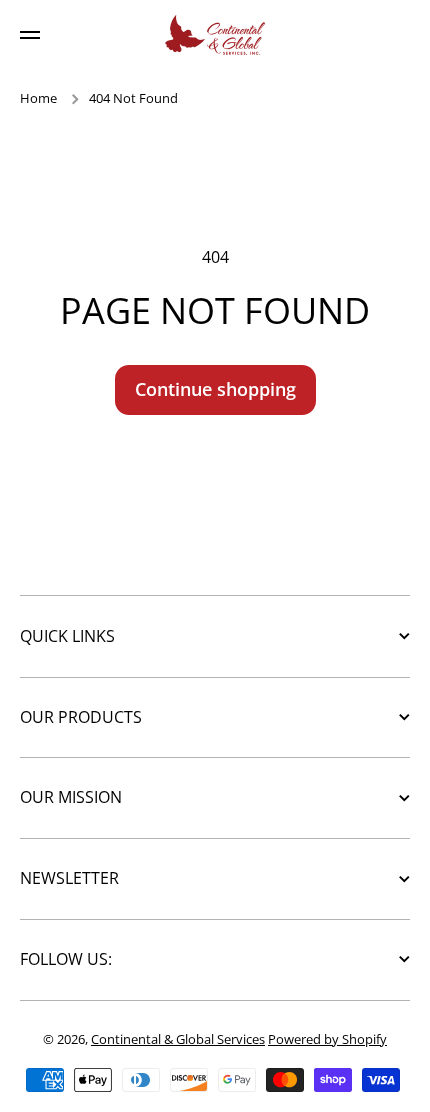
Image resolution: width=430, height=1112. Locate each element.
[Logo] (215, 35)
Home (38, 98)
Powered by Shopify (327, 1039)
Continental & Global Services (178, 1039)
